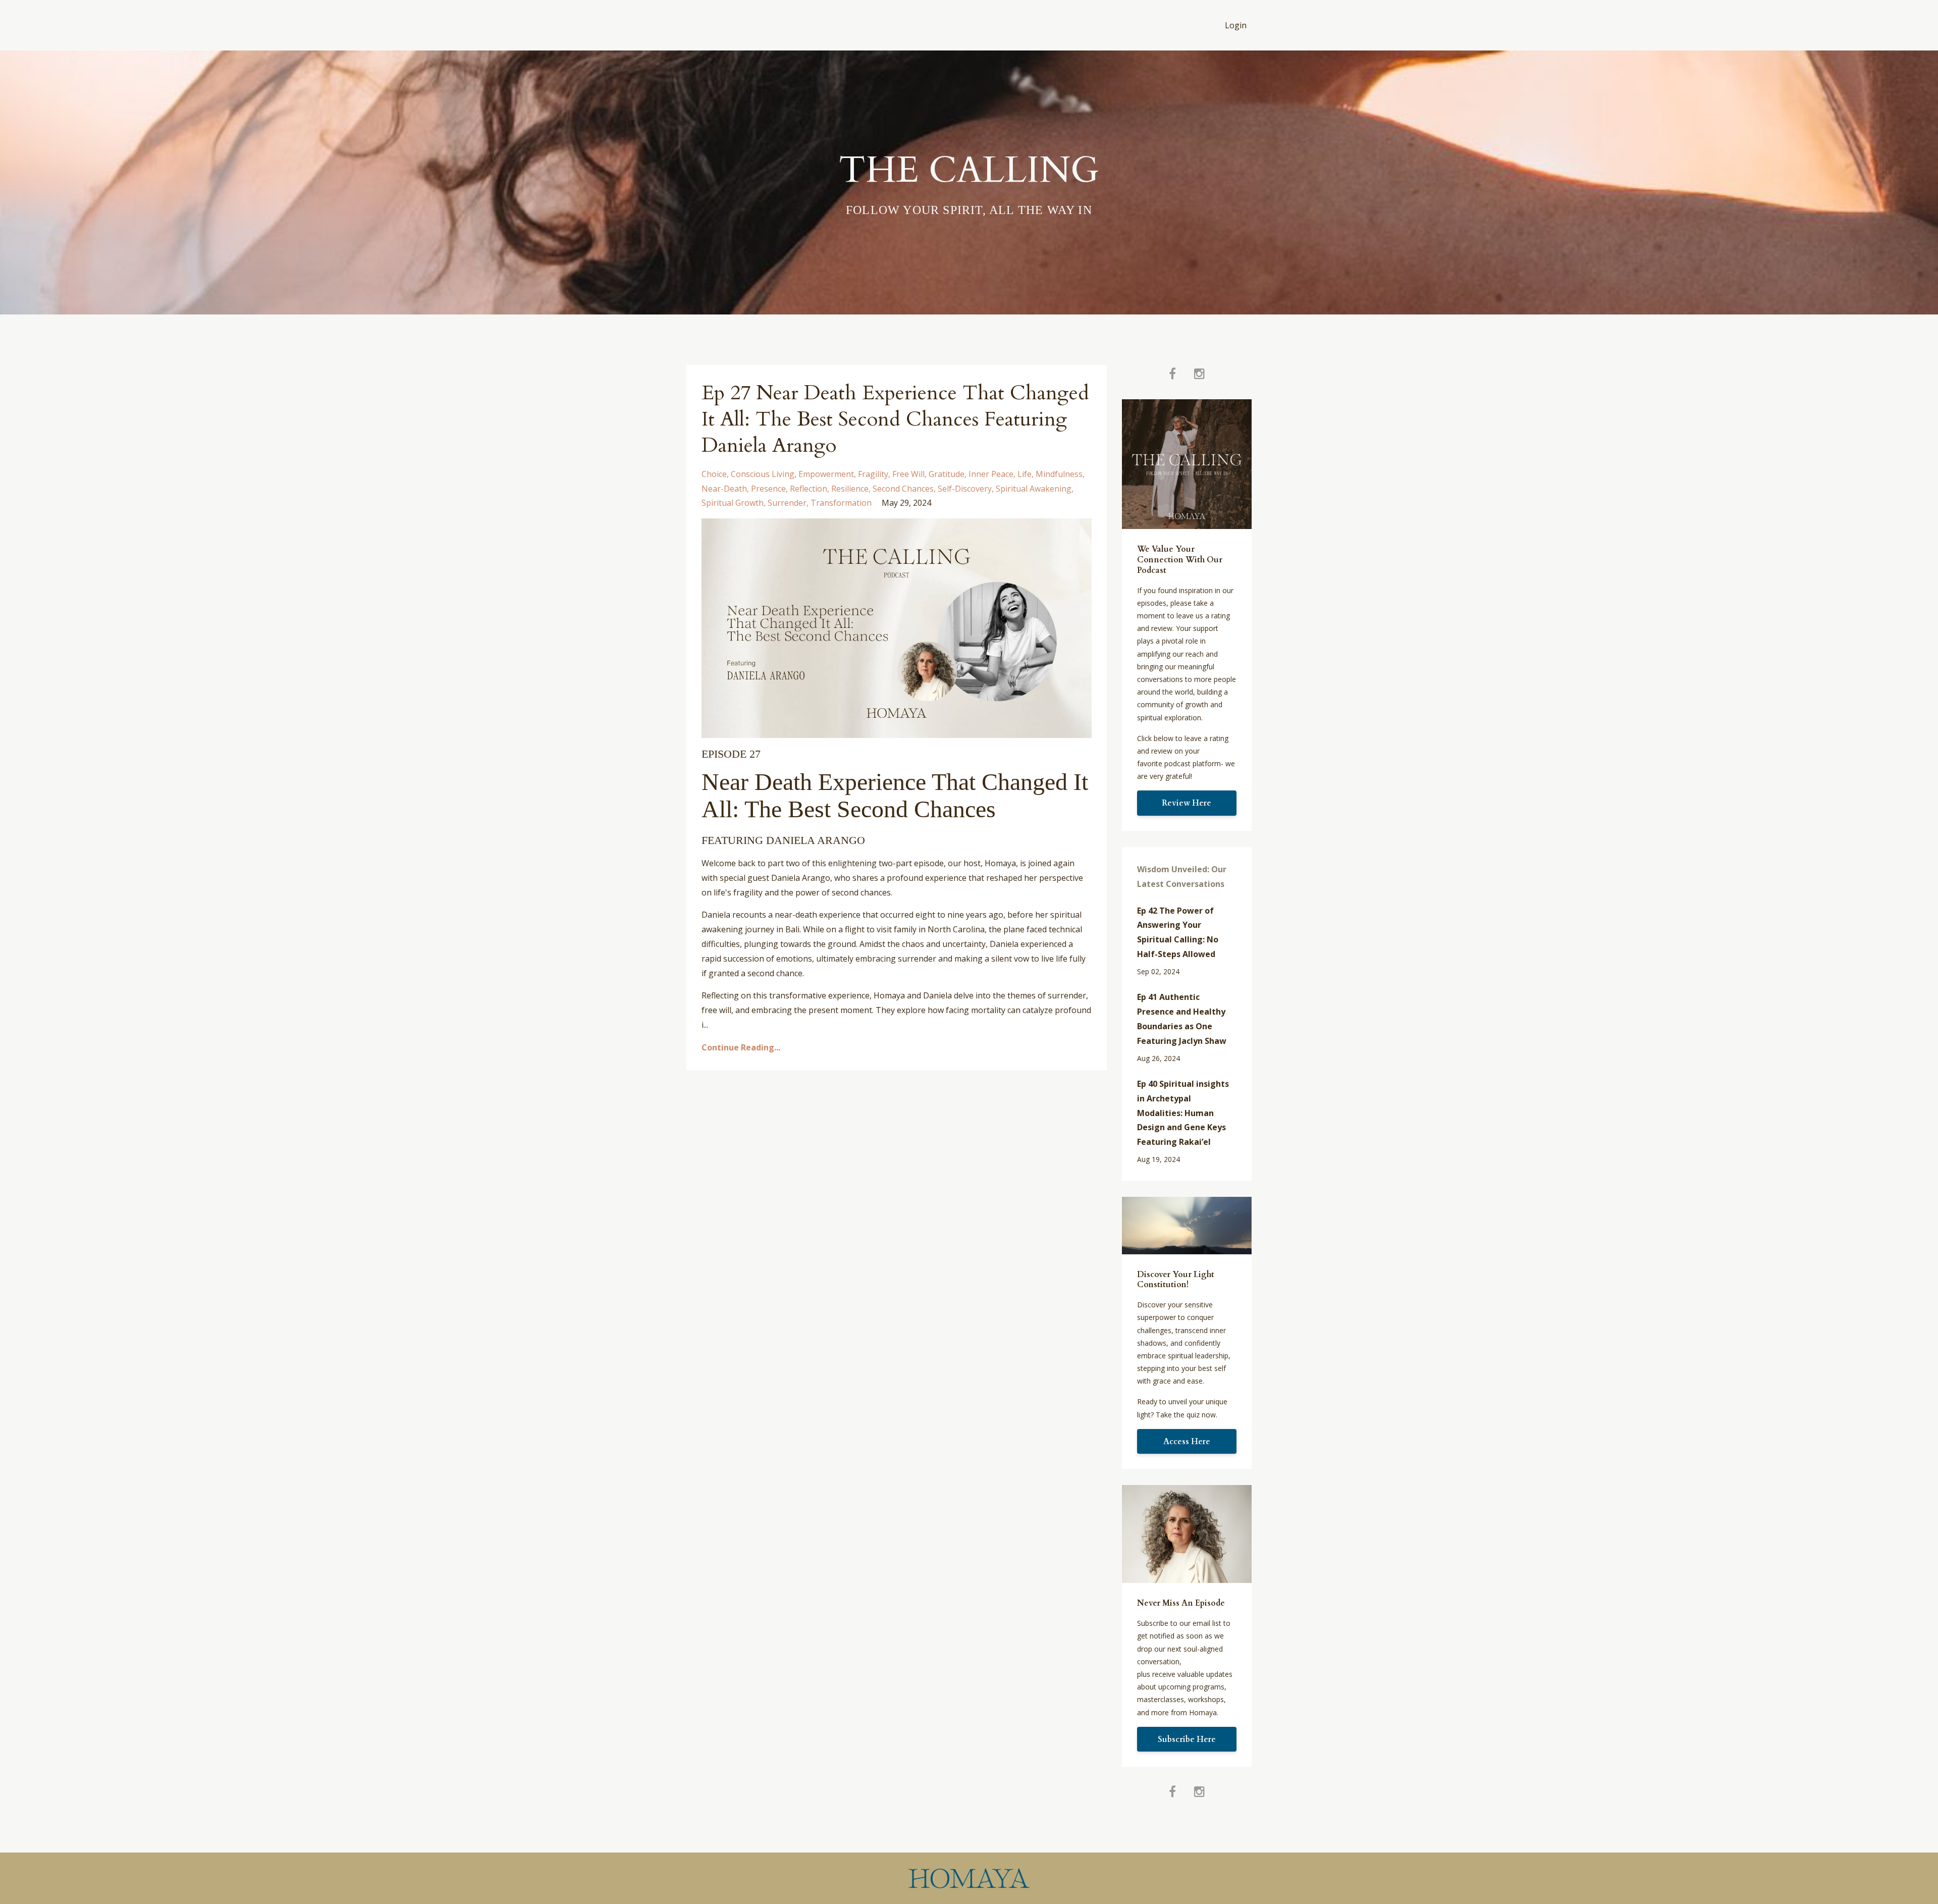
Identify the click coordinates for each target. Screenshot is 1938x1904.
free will (908, 474)
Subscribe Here (1187, 1739)
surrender (787, 503)
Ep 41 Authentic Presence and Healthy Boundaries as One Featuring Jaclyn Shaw (1182, 1019)
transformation (841, 503)
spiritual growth (733, 503)
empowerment (826, 474)
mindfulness (1059, 474)
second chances (903, 489)
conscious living (763, 474)
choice (714, 474)
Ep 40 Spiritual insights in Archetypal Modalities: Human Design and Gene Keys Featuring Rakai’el (1183, 1113)
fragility (873, 474)
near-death (724, 489)
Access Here (1187, 1442)
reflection (809, 489)
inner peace (991, 474)
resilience (850, 489)
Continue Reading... (741, 1047)
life (1025, 474)
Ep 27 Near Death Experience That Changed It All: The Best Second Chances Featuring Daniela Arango (895, 419)
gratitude (947, 474)
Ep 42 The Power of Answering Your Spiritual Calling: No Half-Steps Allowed (1178, 932)
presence (768, 489)
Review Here (1187, 803)
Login (1236, 25)
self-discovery (965, 489)
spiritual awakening (1034, 489)
